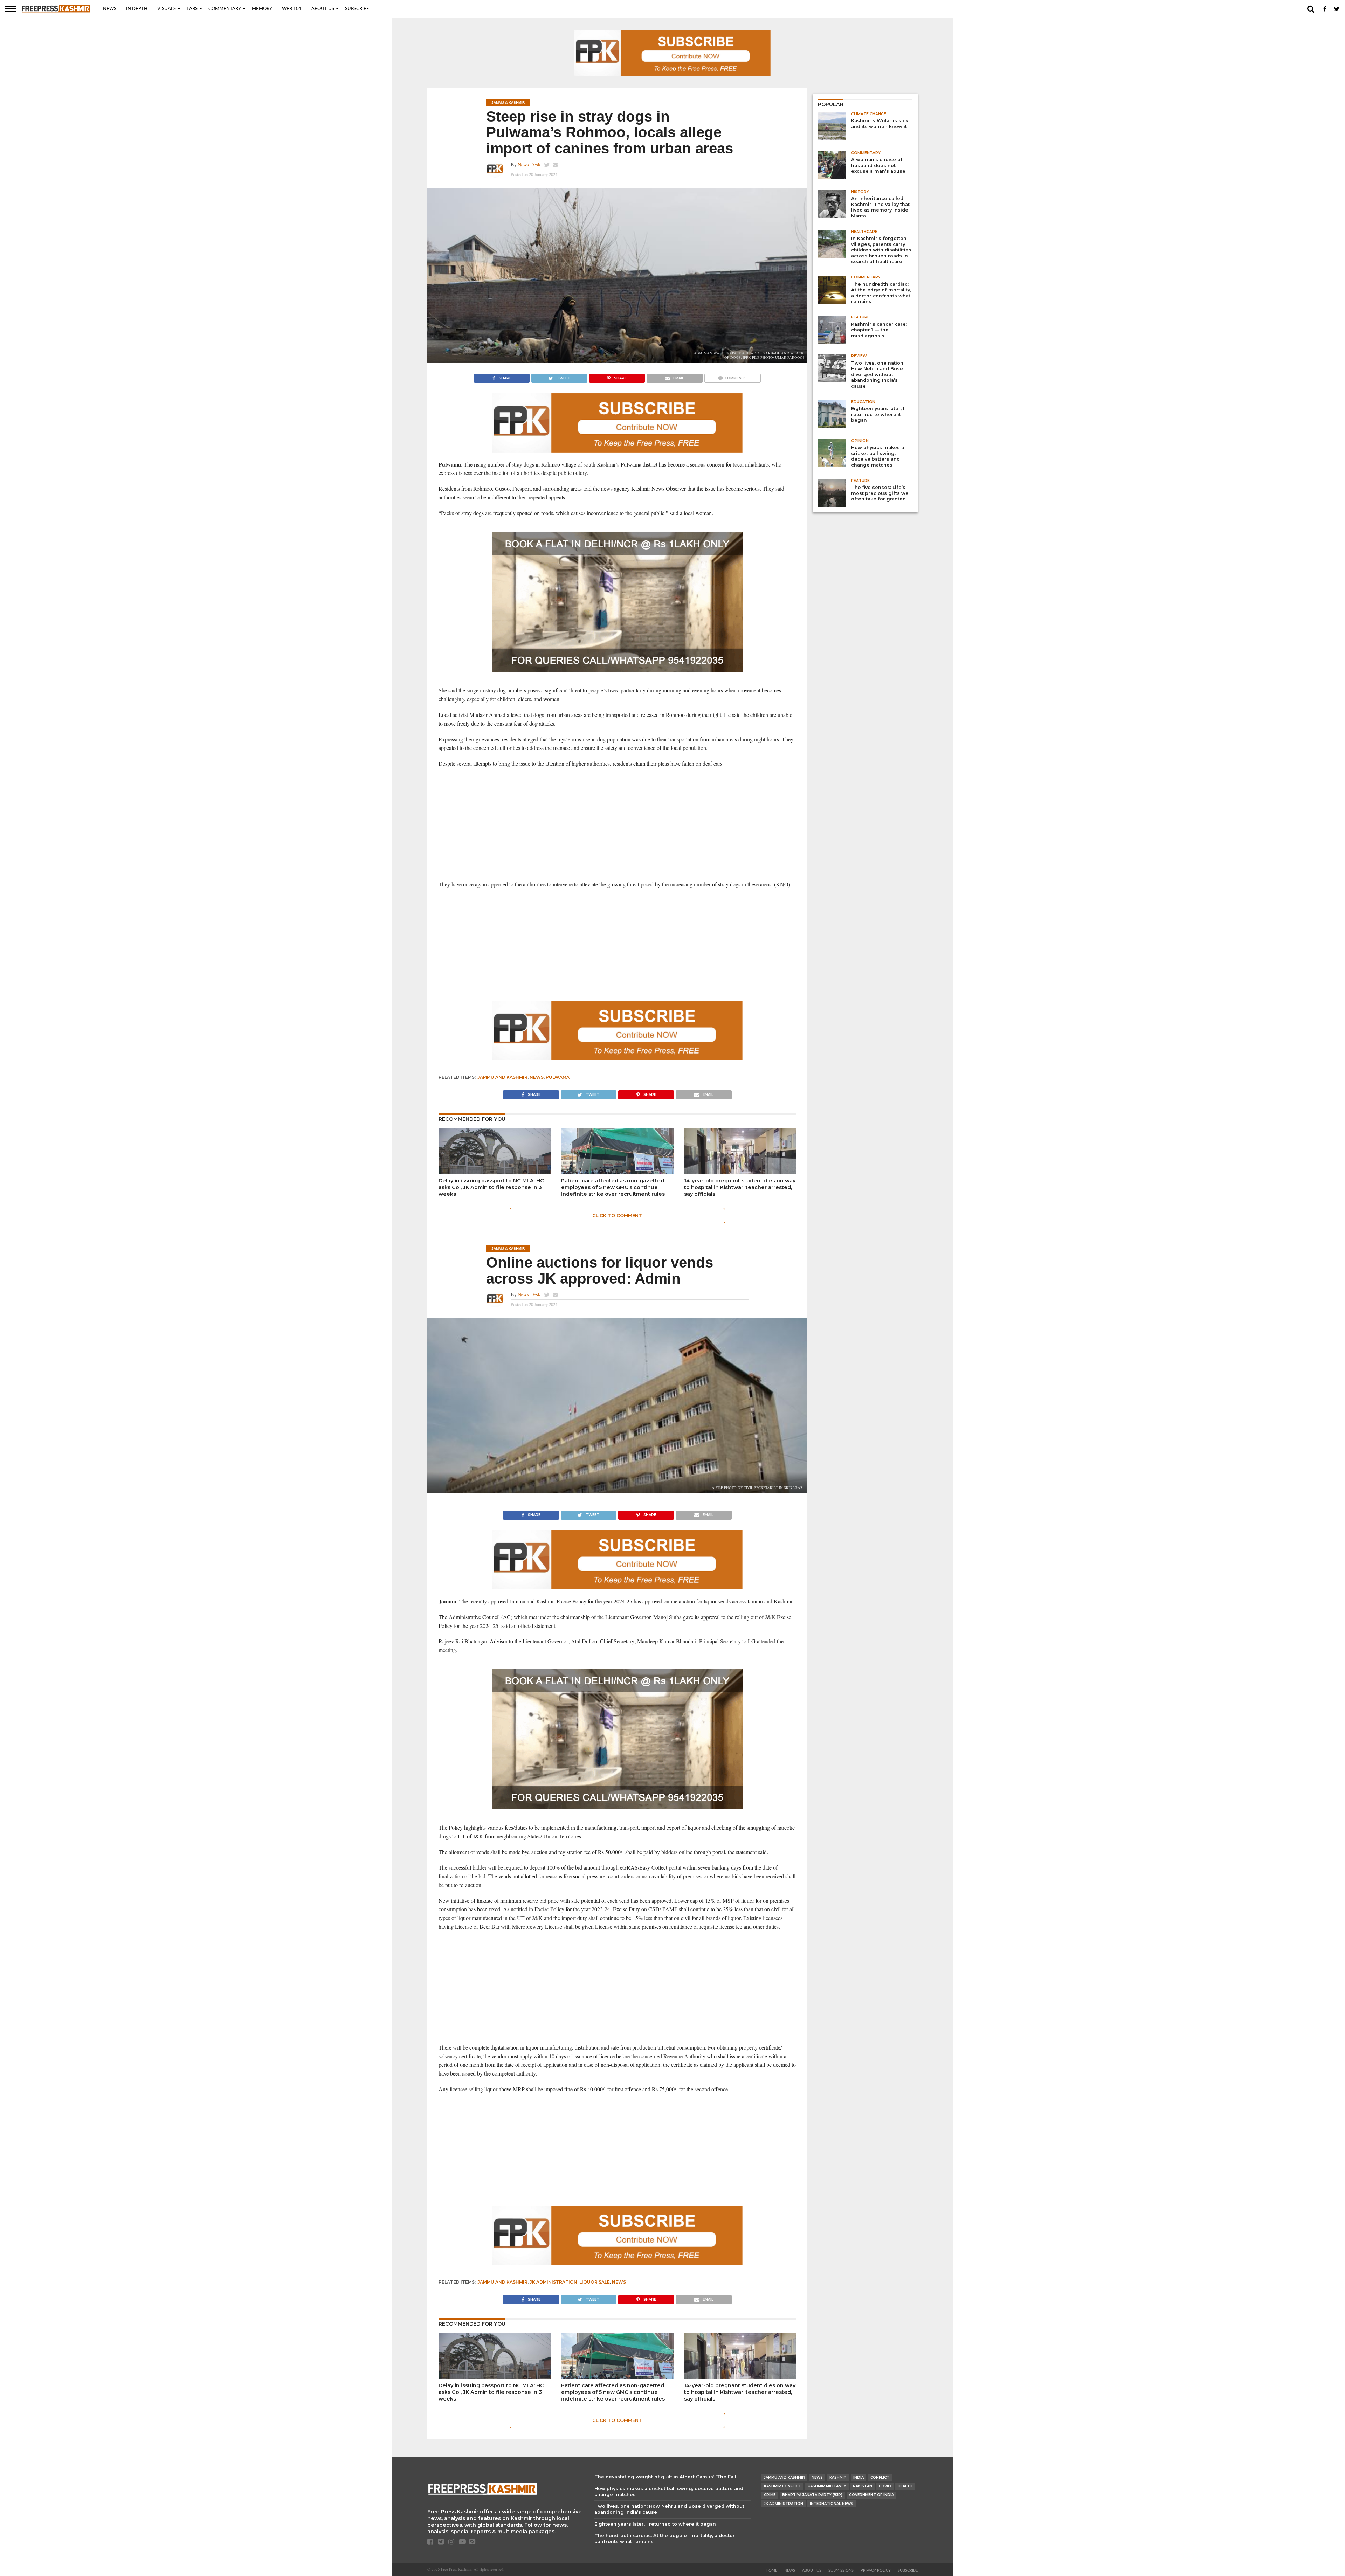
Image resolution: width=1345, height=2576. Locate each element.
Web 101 (292, 9)
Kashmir (838, 2477)
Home (771, 2571)
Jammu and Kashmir (502, 1077)
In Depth (137, 9)
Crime (770, 2495)
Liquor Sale (595, 2282)
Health (905, 2486)
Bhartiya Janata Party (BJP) (812, 2495)
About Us (323, 9)
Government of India (871, 2495)
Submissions (841, 2571)
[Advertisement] (617, 824)
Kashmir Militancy (827, 2486)
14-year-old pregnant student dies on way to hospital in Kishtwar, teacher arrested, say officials (740, 1187)
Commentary (225, 9)
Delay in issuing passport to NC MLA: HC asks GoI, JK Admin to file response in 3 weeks (491, 1187)
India (858, 2477)
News (110, 9)
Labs (192, 9)
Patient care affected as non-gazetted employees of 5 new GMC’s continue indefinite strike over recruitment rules (613, 1187)
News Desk (529, 164)
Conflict (880, 2477)
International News (832, 2504)
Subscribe (357, 9)
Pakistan (863, 2486)
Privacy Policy (876, 2571)
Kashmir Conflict (782, 2486)
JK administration (553, 2282)
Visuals (167, 9)
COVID (885, 2486)
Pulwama (558, 1077)
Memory (262, 9)
